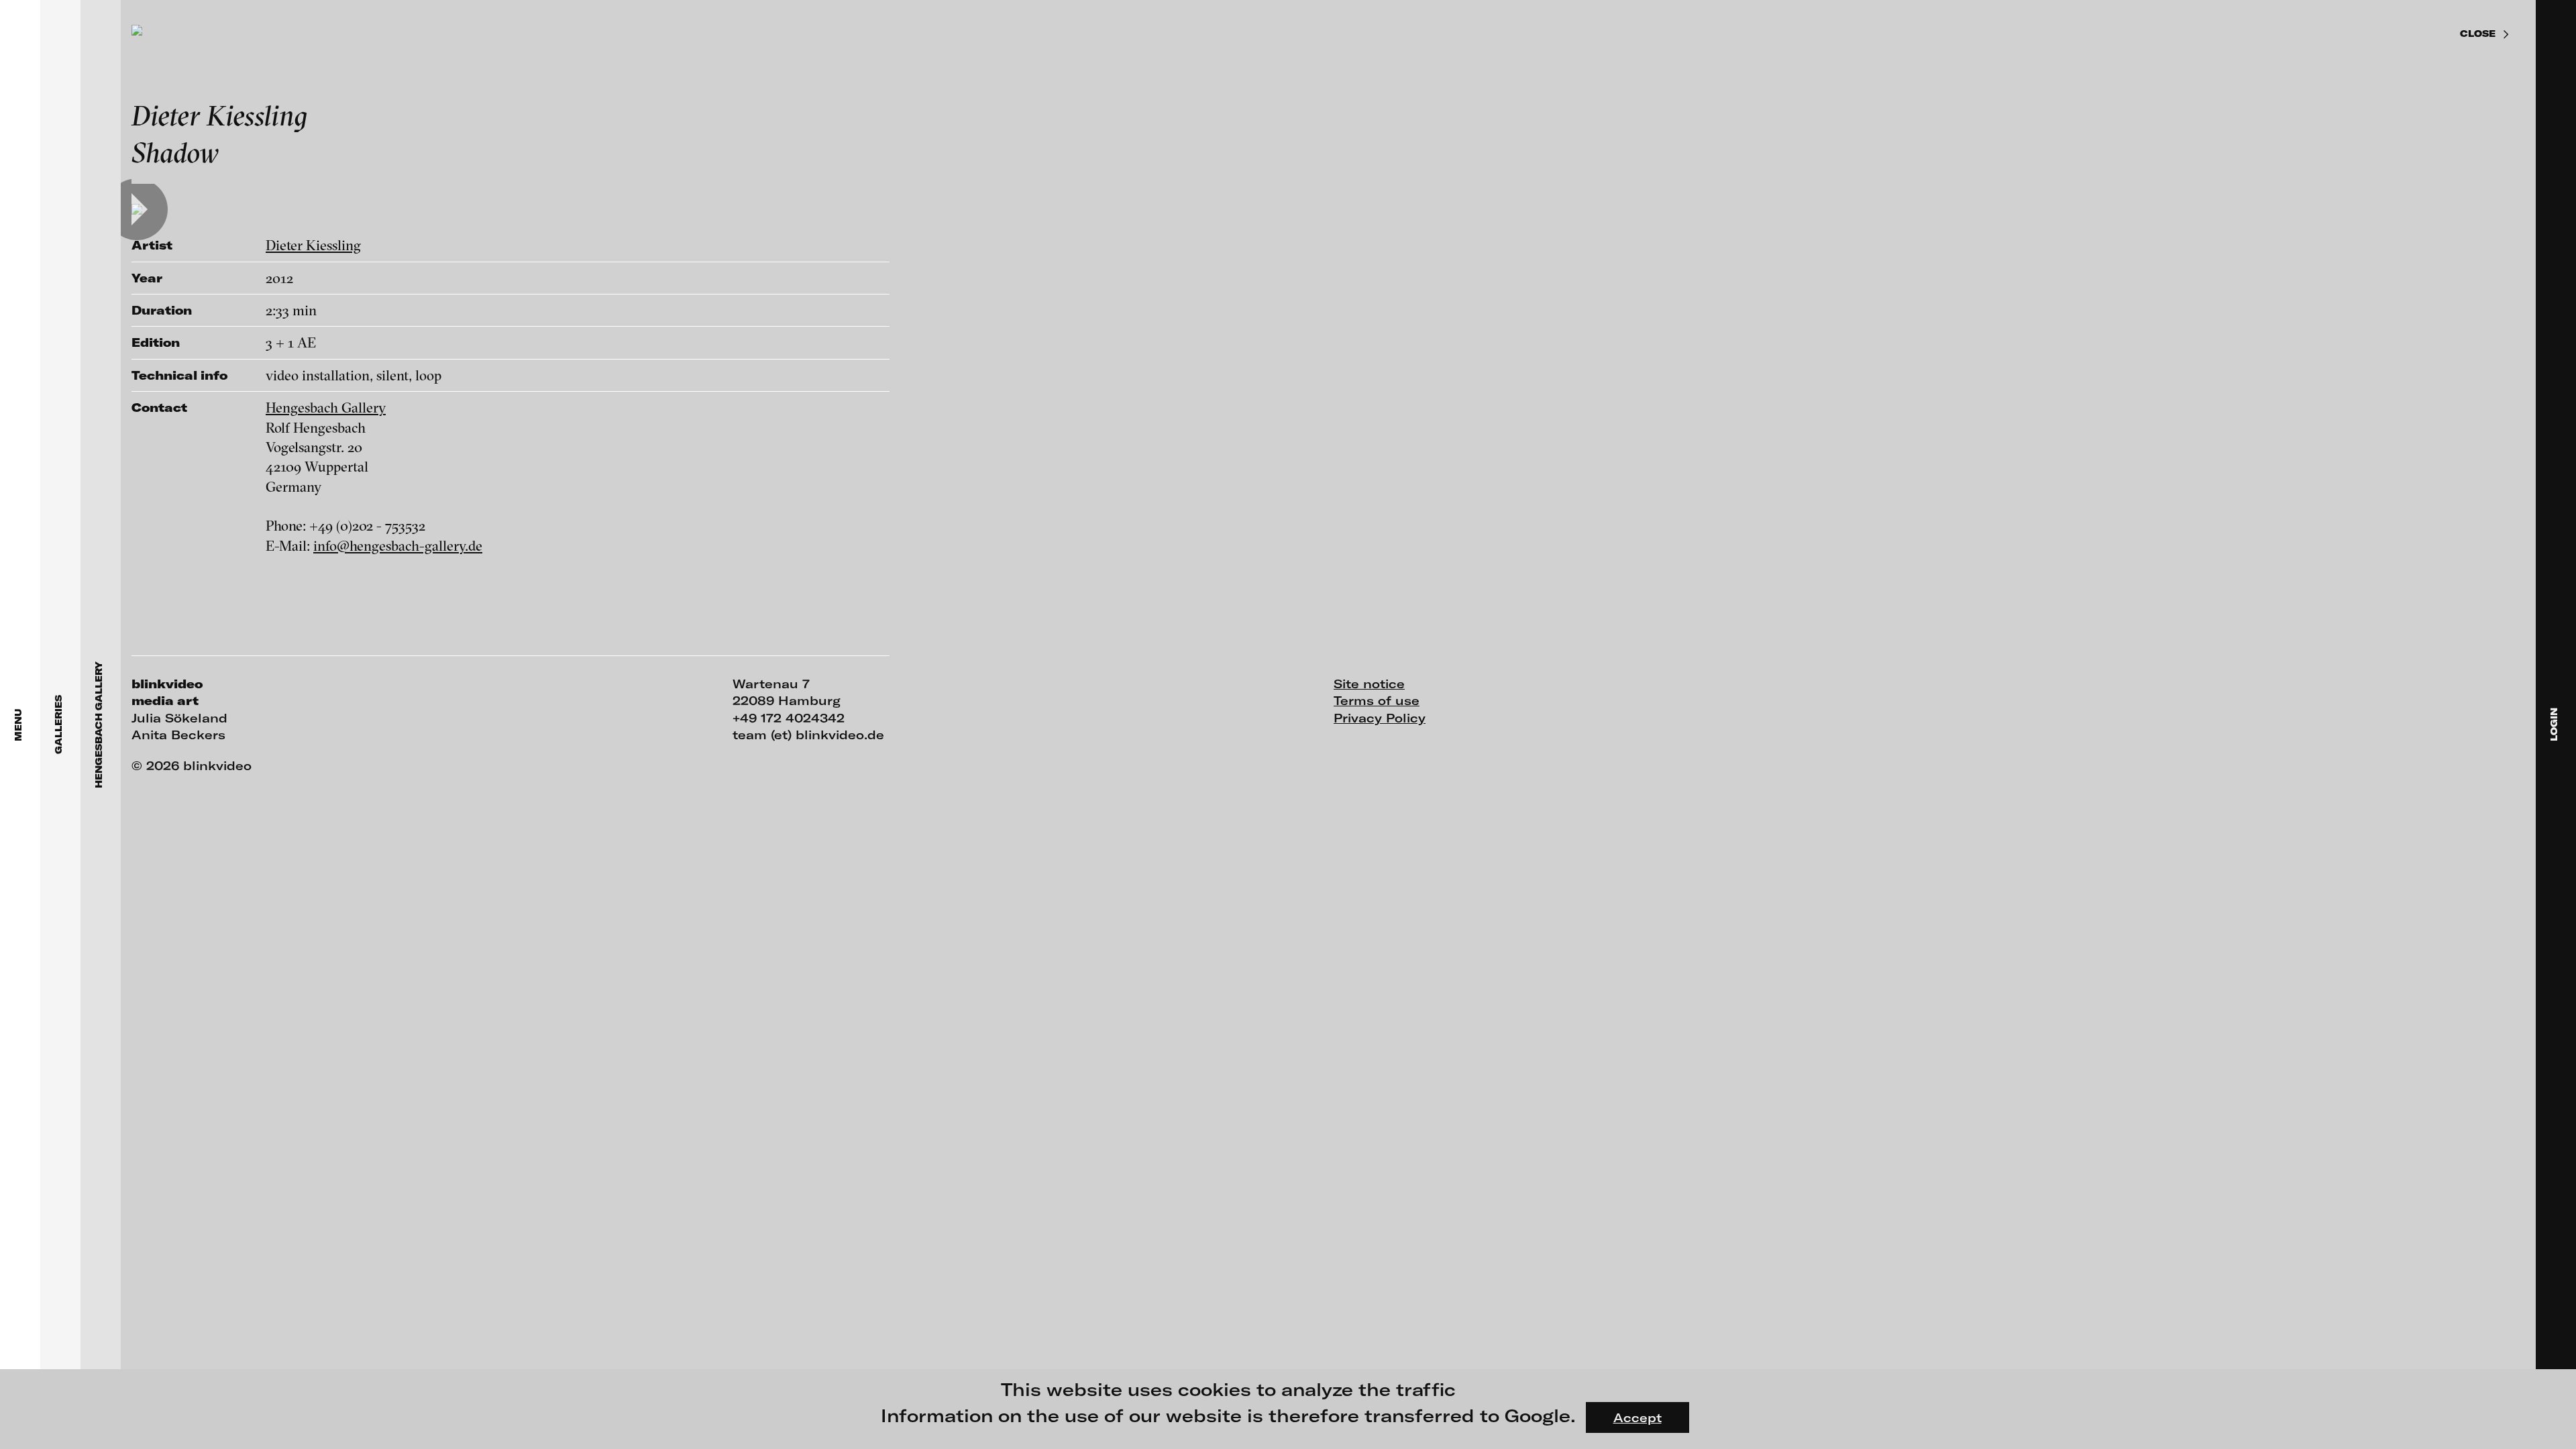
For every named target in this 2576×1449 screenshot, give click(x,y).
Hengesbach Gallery (326, 407)
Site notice (1369, 684)
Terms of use (1377, 700)
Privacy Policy (1380, 718)
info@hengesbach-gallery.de (398, 545)
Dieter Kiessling (313, 245)
